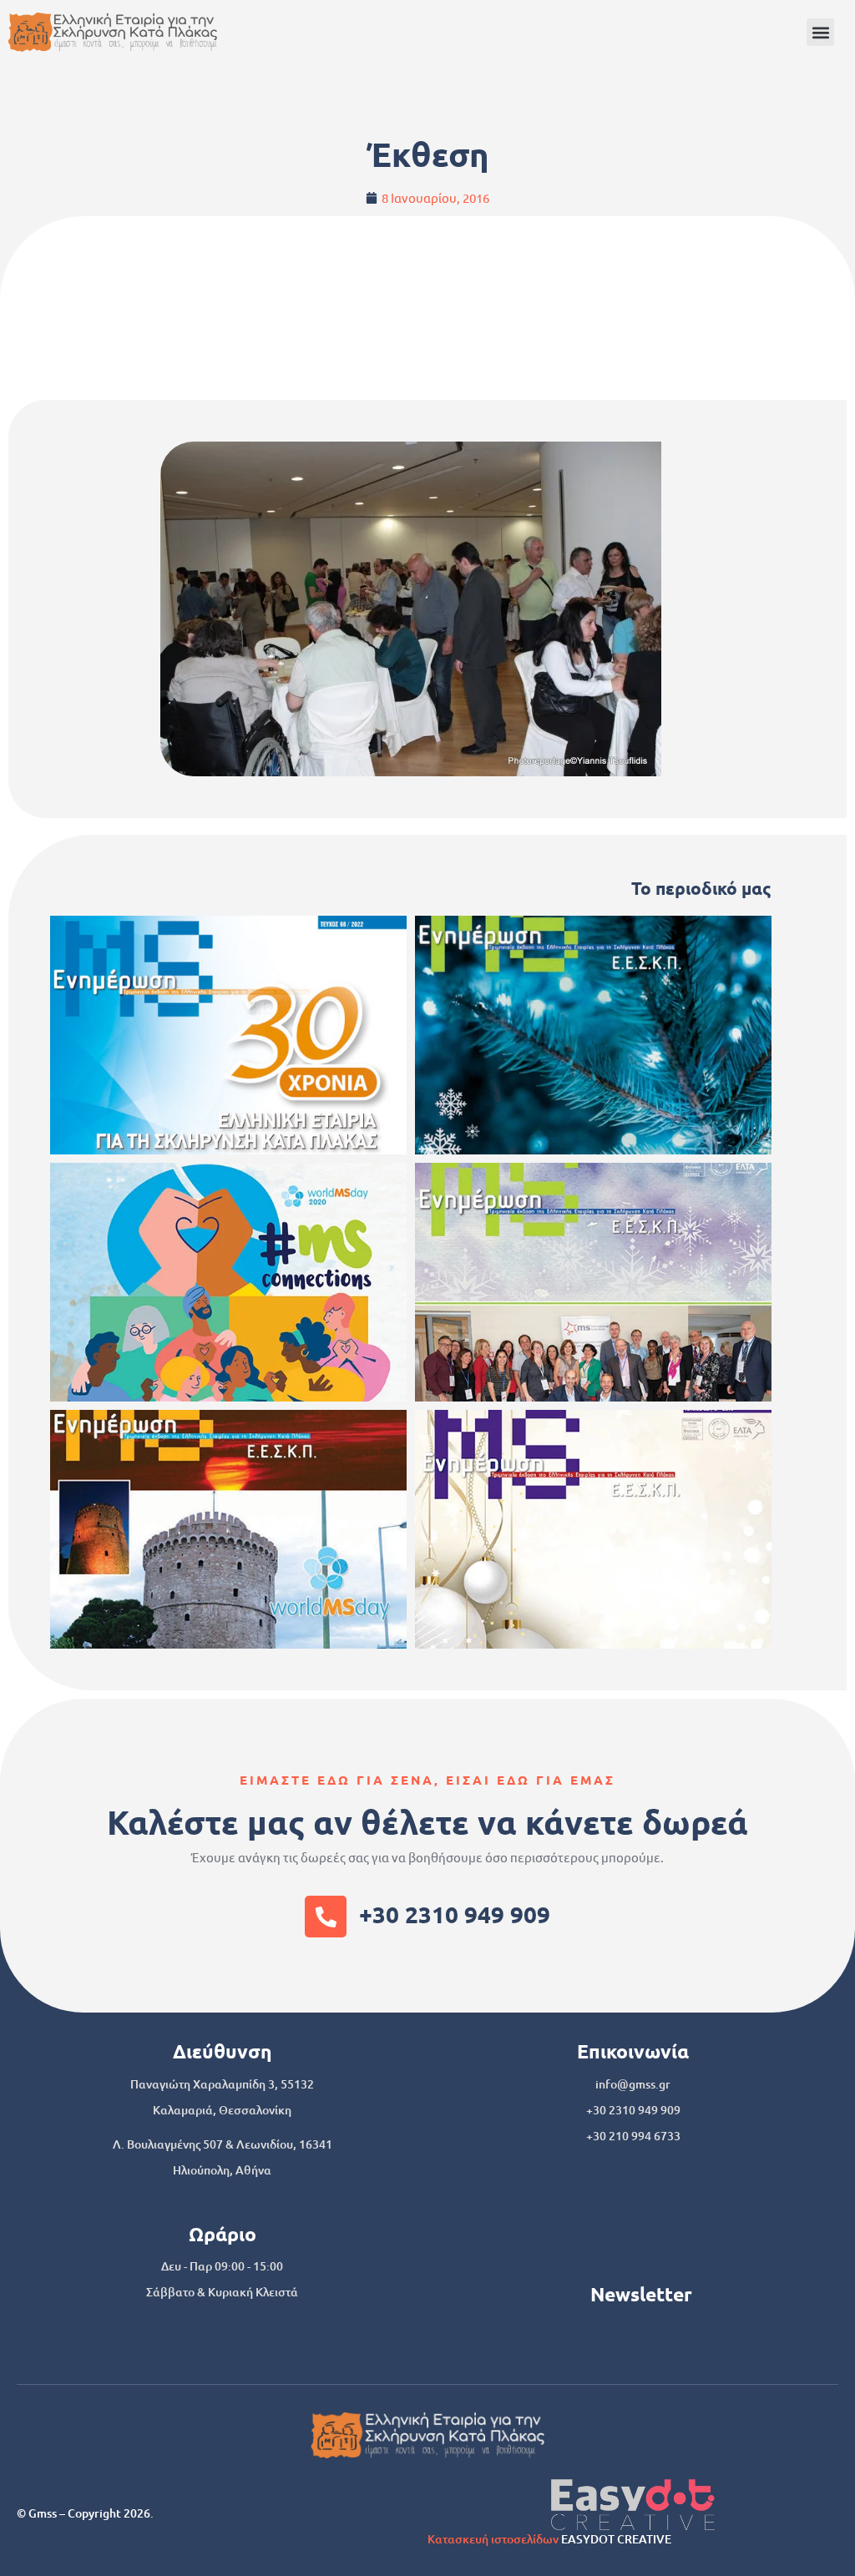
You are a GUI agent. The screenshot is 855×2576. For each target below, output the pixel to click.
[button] (820, 32)
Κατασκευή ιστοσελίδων (493, 2539)
